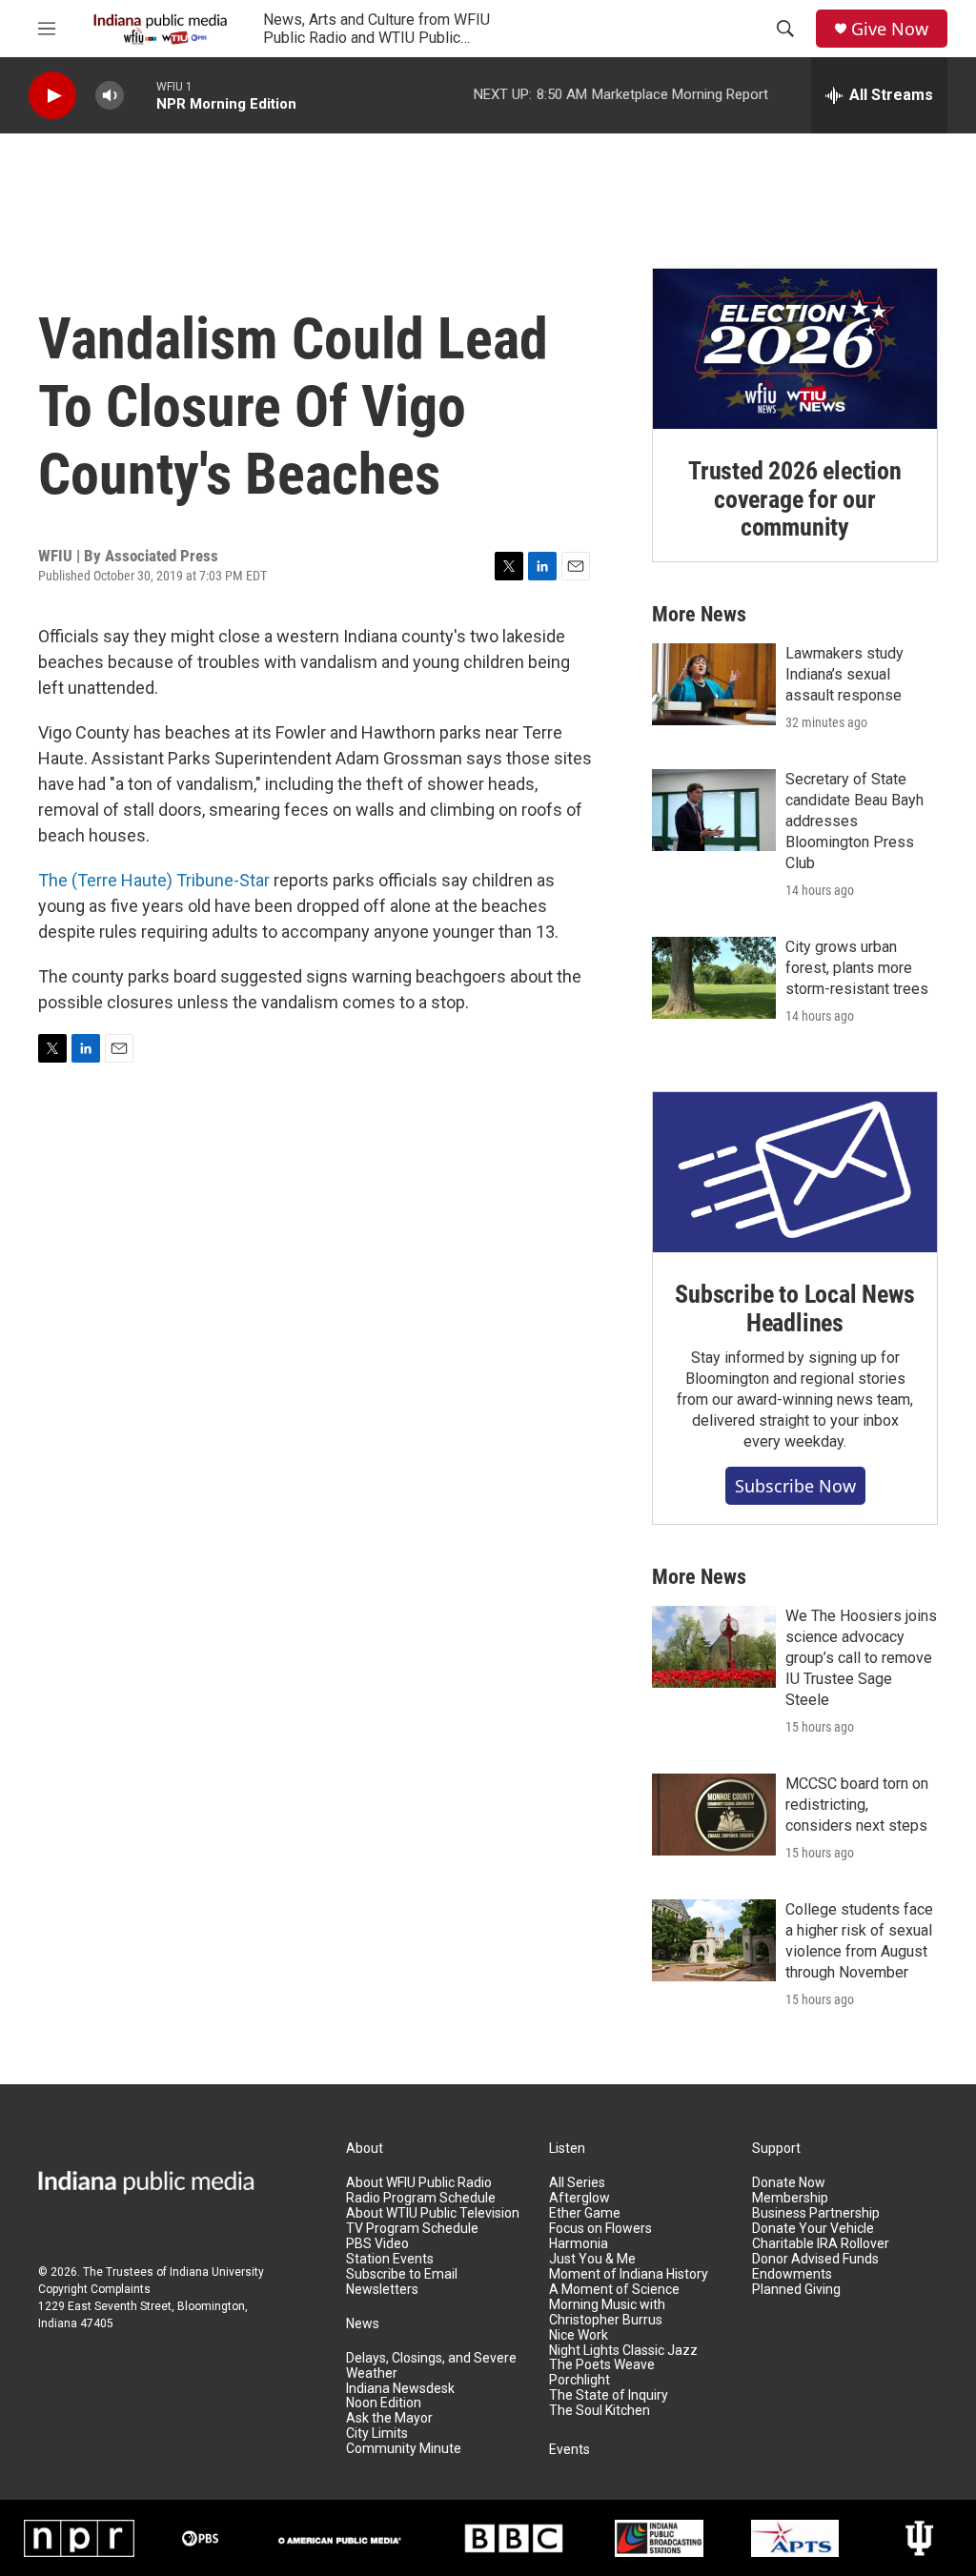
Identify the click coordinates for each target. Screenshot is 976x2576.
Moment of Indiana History (629, 2274)
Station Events (390, 2259)
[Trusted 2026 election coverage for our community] (795, 349)
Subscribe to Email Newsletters (402, 2282)
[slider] (140, 95)
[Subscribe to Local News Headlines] (795, 1172)
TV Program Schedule (412, 2229)
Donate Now (789, 2183)
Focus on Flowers (600, 2229)
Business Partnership (816, 2213)
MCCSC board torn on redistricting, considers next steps (857, 1805)
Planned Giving (796, 2290)
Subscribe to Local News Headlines (794, 1308)
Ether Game (585, 2213)
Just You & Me (592, 2259)
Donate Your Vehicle (813, 2229)
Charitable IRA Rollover (821, 2244)
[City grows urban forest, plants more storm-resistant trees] (714, 978)
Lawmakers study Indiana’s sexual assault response (844, 674)
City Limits (377, 2434)
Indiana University (217, 2272)
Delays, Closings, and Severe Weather (431, 2366)
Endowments (792, 2274)
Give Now (890, 29)
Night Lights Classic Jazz (623, 2351)
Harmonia (579, 2244)
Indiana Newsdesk (400, 2389)
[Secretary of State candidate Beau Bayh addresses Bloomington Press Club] (714, 810)
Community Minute (404, 2449)
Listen (567, 2149)
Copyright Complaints (94, 2289)
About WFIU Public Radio (419, 2183)
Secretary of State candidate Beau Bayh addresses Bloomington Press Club (854, 821)
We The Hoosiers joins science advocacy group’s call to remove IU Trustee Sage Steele (861, 1658)
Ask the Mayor (389, 2418)
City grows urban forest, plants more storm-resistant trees (857, 968)
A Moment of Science (614, 2290)
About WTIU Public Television (433, 2213)
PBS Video (377, 2244)
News (363, 2324)
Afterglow (579, 2198)
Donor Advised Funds (815, 2259)
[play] (52, 96)
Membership (790, 2198)
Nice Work (579, 2335)
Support (776, 2149)
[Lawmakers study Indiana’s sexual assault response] (714, 684)
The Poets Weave (602, 2365)
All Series (577, 2183)
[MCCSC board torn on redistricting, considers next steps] (714, 1815)
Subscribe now (795, 1486)
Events (569, 2450)
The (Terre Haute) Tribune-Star (154, 880)
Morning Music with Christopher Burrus (607, 2312)
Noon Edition (384, 2403)
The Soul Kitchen (600, 2411)
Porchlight (579, 2380)
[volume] (110, 96)
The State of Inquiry (609, 2395)
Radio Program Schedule (421, 2198)
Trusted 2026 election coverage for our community (795, 499)
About (365, 2149)
